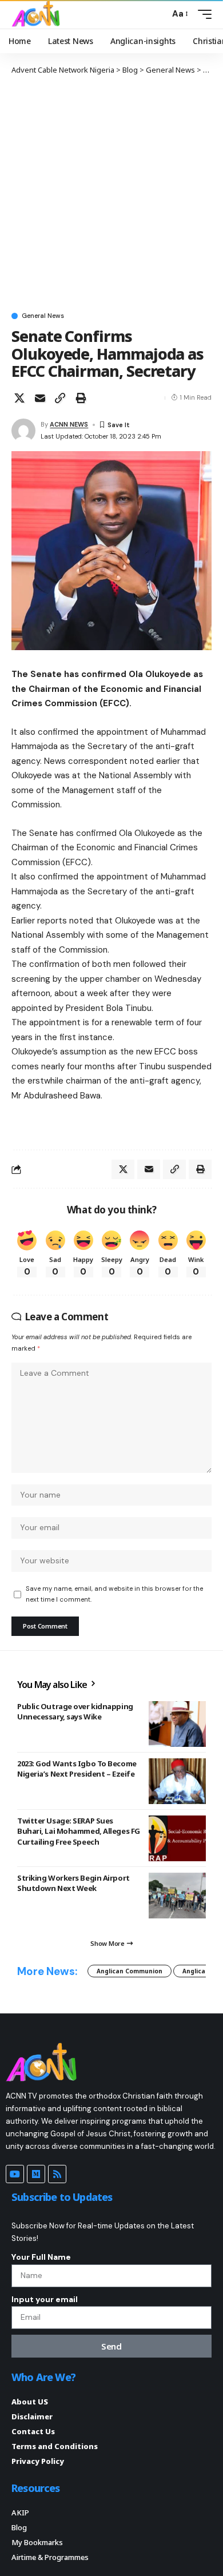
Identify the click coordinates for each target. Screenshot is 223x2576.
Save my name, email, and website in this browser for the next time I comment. (114, 1594)
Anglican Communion (130, 1971)
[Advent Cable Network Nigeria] (38, 14)
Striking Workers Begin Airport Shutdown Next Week (73, 1883)
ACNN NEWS (69, 424)
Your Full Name (41, 2257)
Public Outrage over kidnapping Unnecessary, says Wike (75, 1711)
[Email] (40, 398)
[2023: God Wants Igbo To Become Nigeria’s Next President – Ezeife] (177, 1781)
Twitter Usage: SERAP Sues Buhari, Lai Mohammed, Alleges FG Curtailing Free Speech (79, 1831)
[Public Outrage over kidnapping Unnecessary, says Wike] (177, 1724)
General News (43, 316)
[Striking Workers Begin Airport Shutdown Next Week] (177, 1896)
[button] (158, 14)
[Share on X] (19, 398)
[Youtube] (15, 2174)
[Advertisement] (111, 193)
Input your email (45, 2299)
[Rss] (57, 2174)
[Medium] (36, 2174)
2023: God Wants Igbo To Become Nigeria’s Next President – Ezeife (77, 1769)
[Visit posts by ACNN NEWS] (23, 431)
